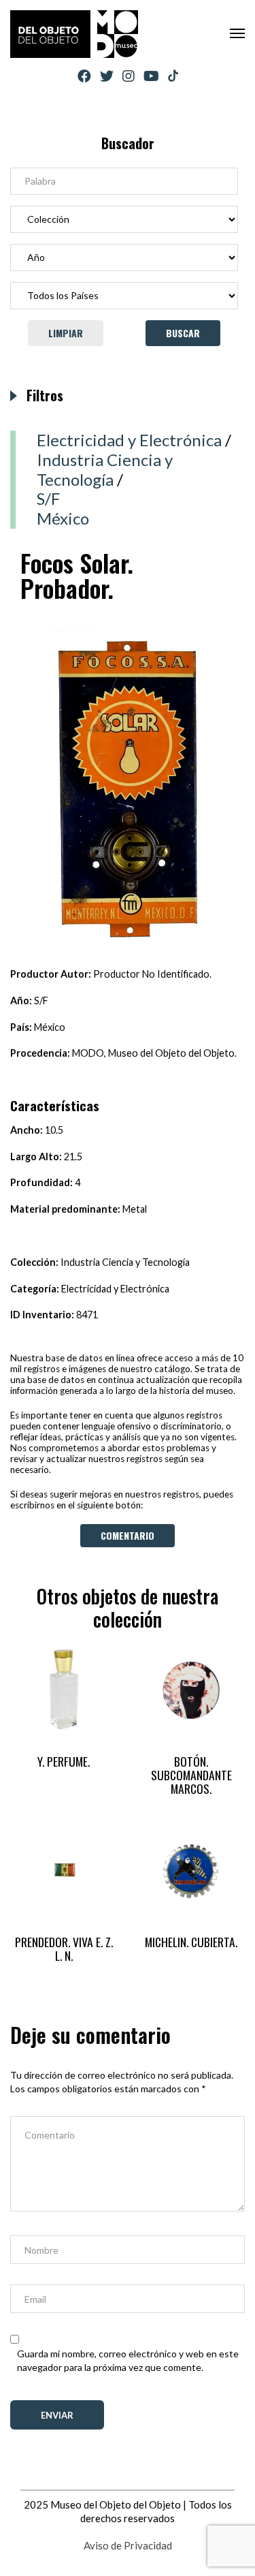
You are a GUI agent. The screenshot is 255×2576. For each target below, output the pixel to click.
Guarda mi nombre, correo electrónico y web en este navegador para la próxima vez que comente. (128, 2360)
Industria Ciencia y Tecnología (105, 469)
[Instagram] (129, 76)
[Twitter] (107, 76)
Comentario (128, 1535)
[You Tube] (151, 76)
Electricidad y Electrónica (129, 440)
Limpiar (66, 333)
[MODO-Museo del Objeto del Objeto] (74, 34)
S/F (48, 498)
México (63, 518)
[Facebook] (84, 76)
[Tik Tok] (173, 76)
